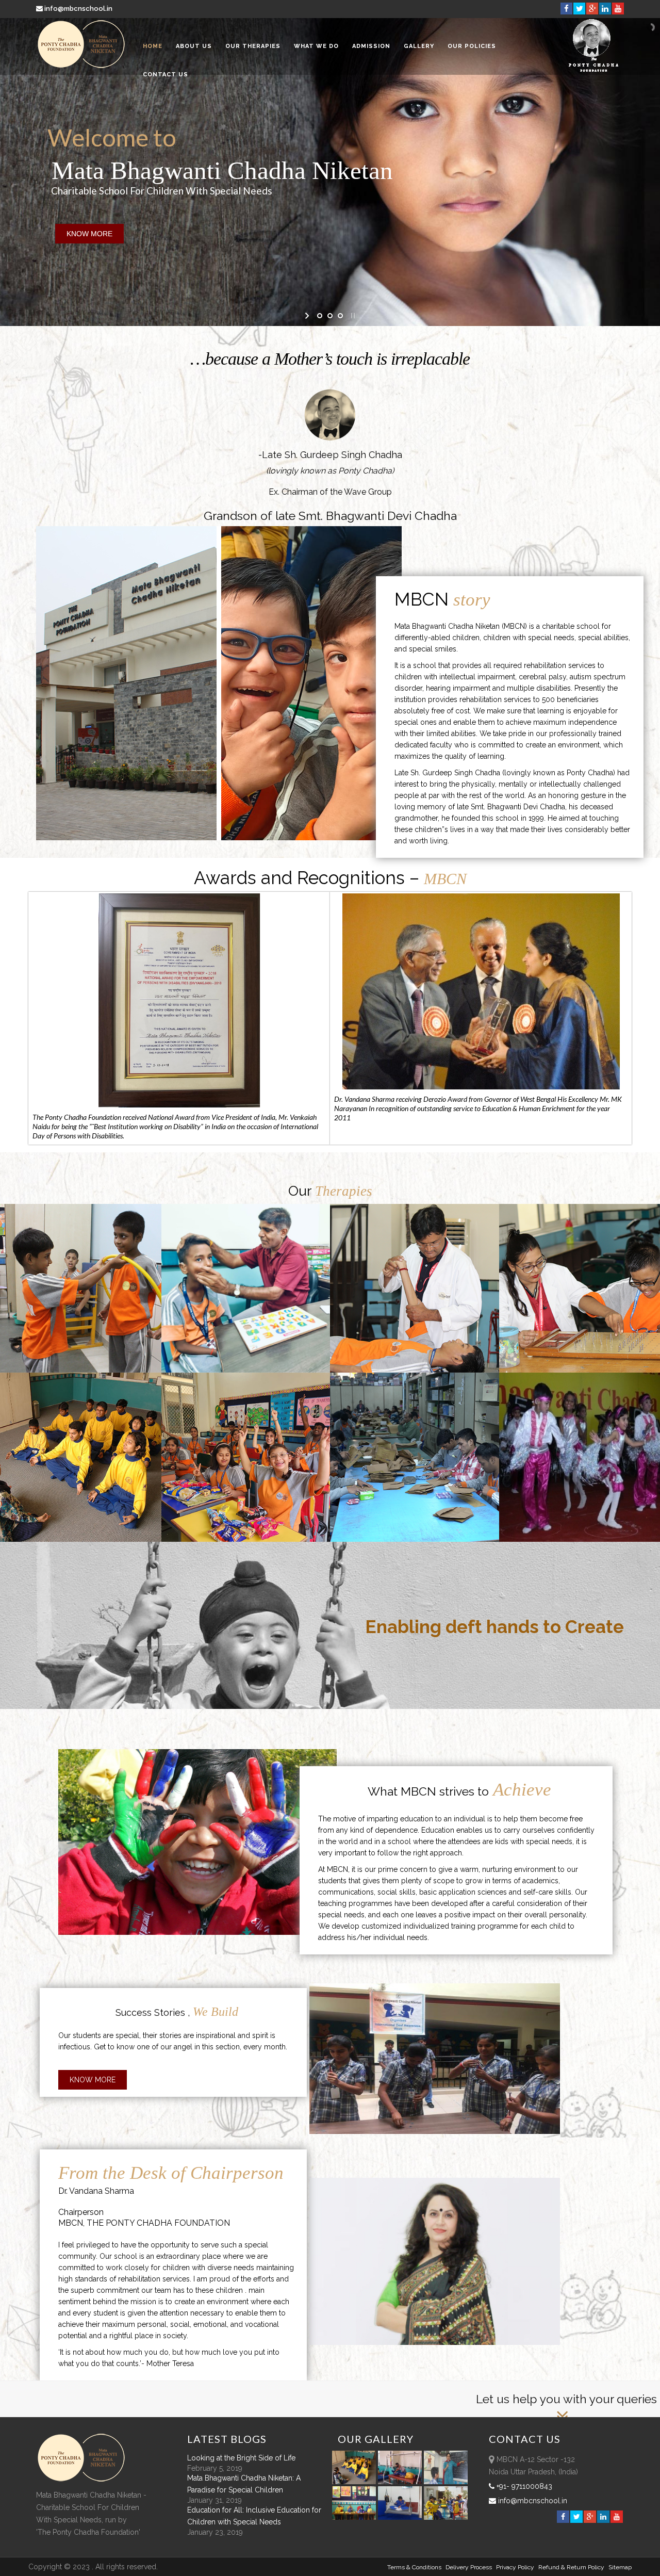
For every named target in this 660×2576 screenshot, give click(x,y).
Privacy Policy (515, 2567)
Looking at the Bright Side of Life (241, 2458)
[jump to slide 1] (320, 316)
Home (153, 46)
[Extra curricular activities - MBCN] (356, 2482)
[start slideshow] (308, 316)
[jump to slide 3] (340, 316)
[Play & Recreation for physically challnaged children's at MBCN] (446, 2517)
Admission (371, 46)
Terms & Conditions (414, 2567)
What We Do (316, 46)
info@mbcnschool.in (78, 9)
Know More (93, 2080)
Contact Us (166, 75)
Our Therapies (253, 46)
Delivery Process (469, 2567)
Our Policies (472, 46)
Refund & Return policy (571, 2567)
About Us (194, 46)
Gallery (419, 46)
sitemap (620, 2567)
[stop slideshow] (352, 316)
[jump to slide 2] (330, 316)
